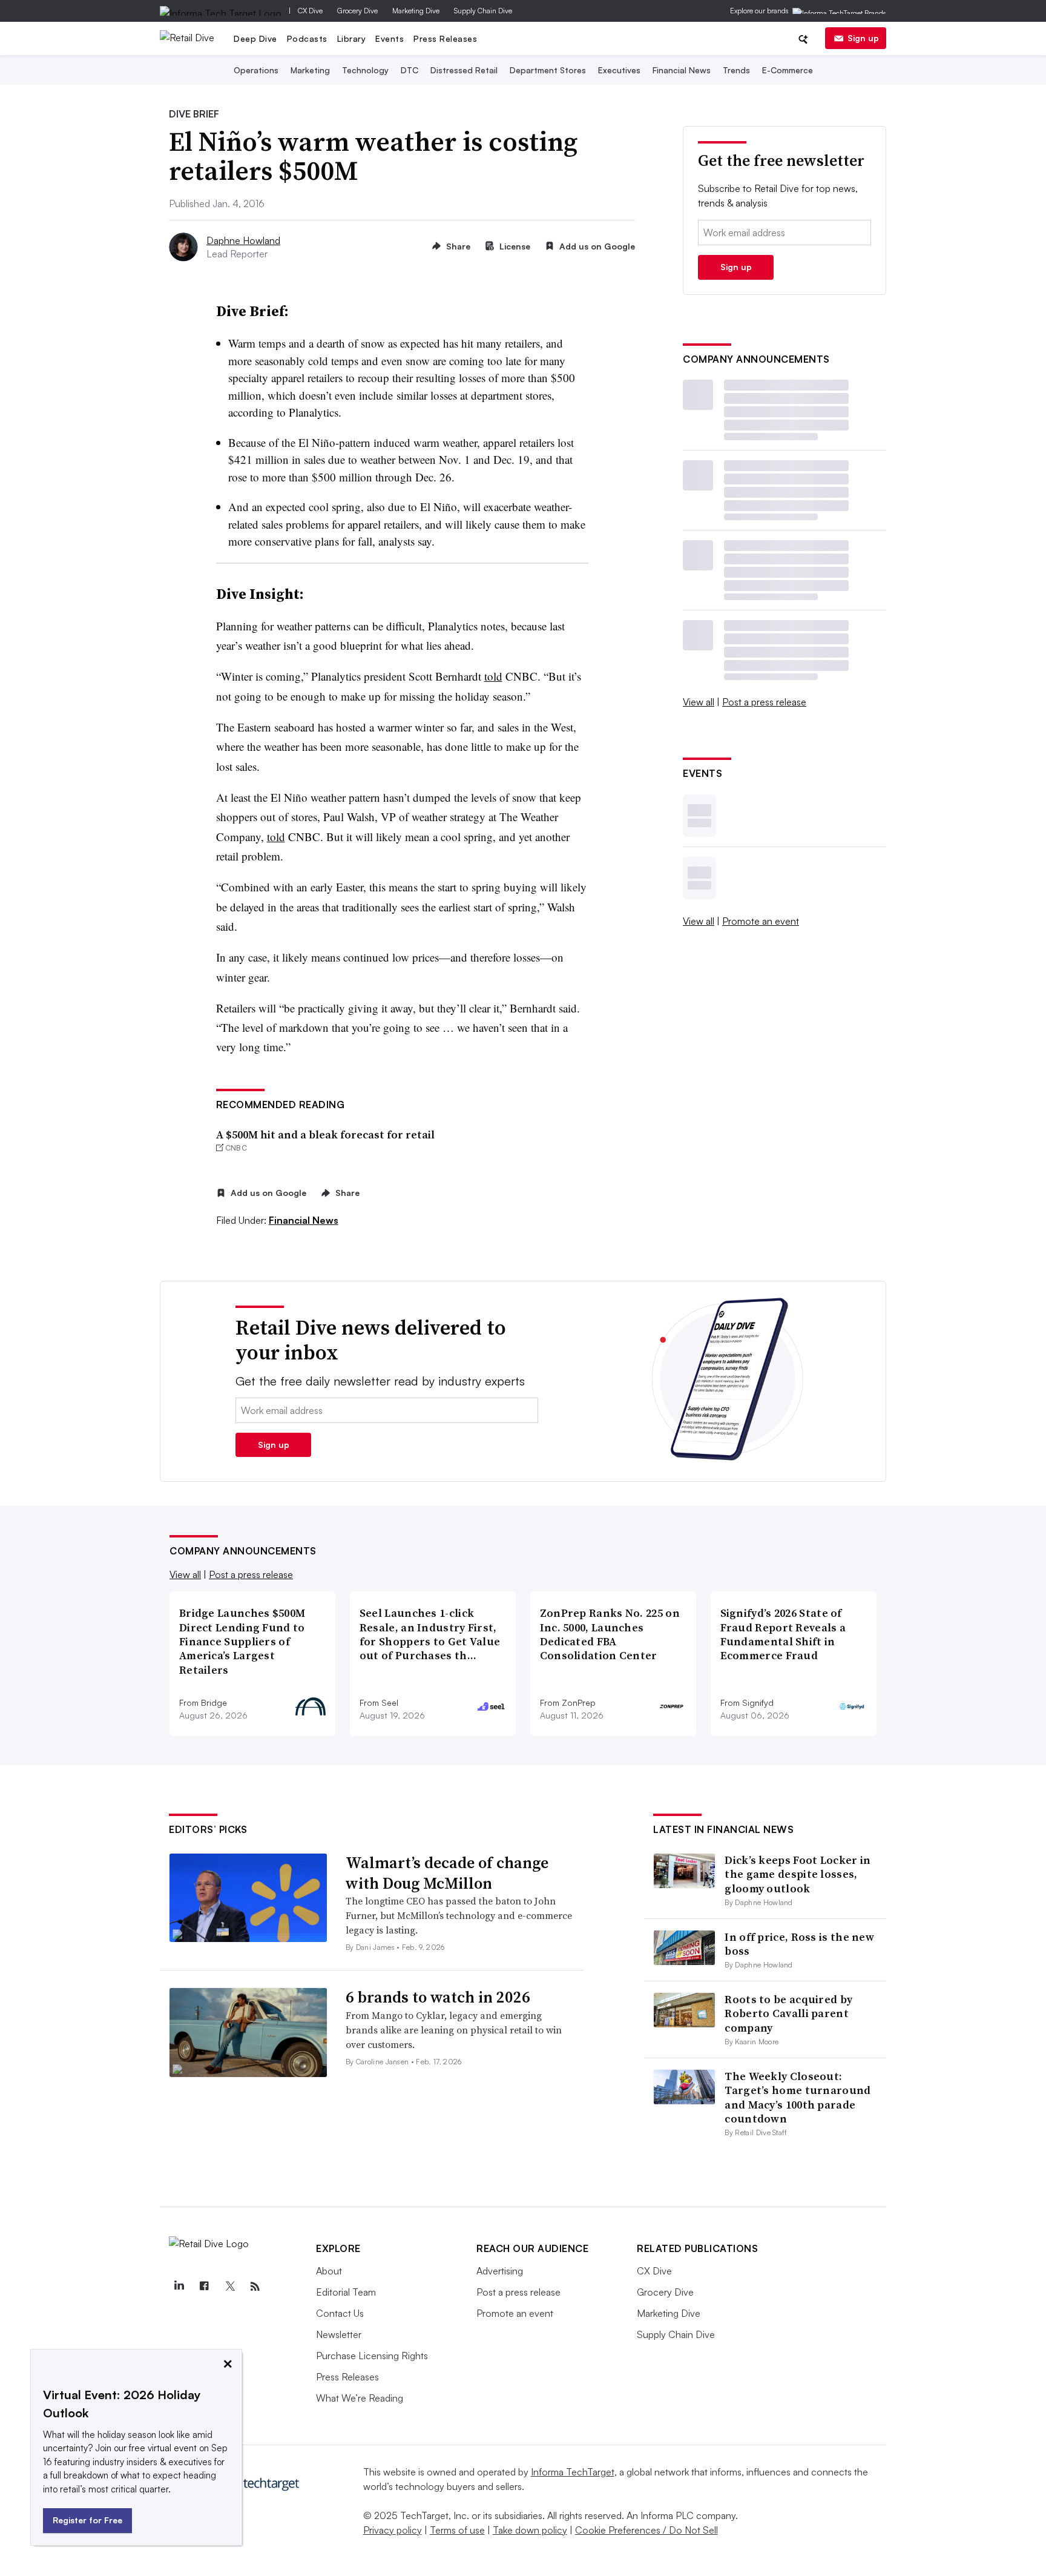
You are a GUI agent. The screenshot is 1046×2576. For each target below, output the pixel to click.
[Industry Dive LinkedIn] (179, 2287)
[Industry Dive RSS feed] (255, 2287)
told (493, 676)
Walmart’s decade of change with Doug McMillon (447, 1873)
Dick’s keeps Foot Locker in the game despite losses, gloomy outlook (798, 1874)
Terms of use (457, 2530)
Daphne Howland (243, 240)
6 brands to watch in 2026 (438, 1997)
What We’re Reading (360, 2398)
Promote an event (761, 921)
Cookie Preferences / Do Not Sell (646, 2530)
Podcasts (307, 38)
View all (699, 702)
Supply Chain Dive (483, 11)
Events (390, 38)
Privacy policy (393, 2530)
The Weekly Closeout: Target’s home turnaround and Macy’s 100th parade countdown (798, 2097)
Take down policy (530, 2530)
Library (352, 38)
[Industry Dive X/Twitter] (229, 2287)
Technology (365, 70)
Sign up (863, 38)
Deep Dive (255, 38)
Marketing (310, 70)
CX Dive (310, 11)
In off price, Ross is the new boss (799, 1944)
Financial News (682, 70)
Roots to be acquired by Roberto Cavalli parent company (788, 2013)
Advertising (500, 2271)
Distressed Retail (464, 70)
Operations (256, 70)
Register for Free (87, 2520)
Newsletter (339, 2334)
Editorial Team (346, 2292)
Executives (619, 70)
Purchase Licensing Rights (372, 2356)
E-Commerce (788, 70)
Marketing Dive (416, 11)
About (329, 2271)
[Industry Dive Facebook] (204, 2287)
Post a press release (764, 702)
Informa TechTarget (573, 2472)
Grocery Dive (357, 11)
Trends (736, 70)
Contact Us (340, 2313)
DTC (410, 70)
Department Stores (548, 70)
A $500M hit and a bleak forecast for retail (325, 1134)
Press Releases (445, 38)
